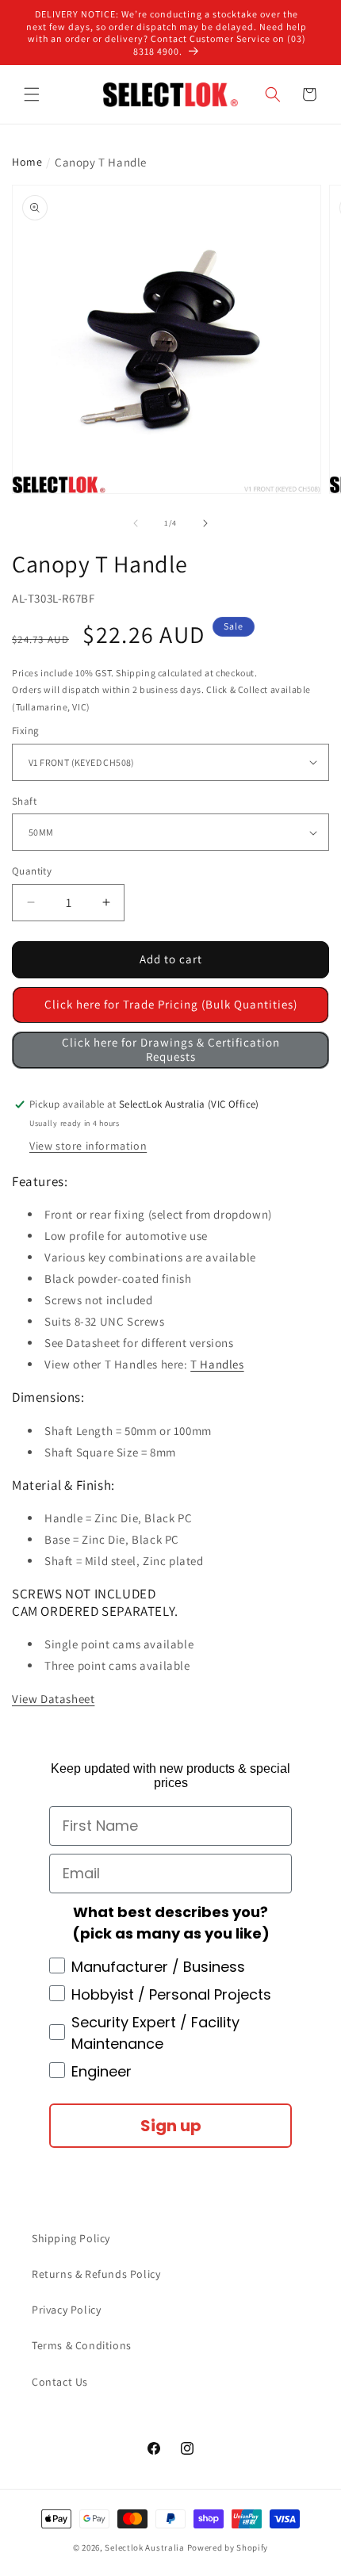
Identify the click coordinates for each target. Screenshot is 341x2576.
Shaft (24, 801)
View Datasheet (53, 1699)
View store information (88, 1146)
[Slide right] (205, 523)
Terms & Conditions (82, 2345)
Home (27, 162)
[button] (32, 94)
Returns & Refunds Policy (96, 2274)
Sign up (171, 2126)
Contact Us (60, 2382)
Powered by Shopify (228, 2547)
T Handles (217, 1364)
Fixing (25, 731)
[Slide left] (136, 523)
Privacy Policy (66, 2310)
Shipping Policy (71, 2238)
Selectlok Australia (144, 2547)
